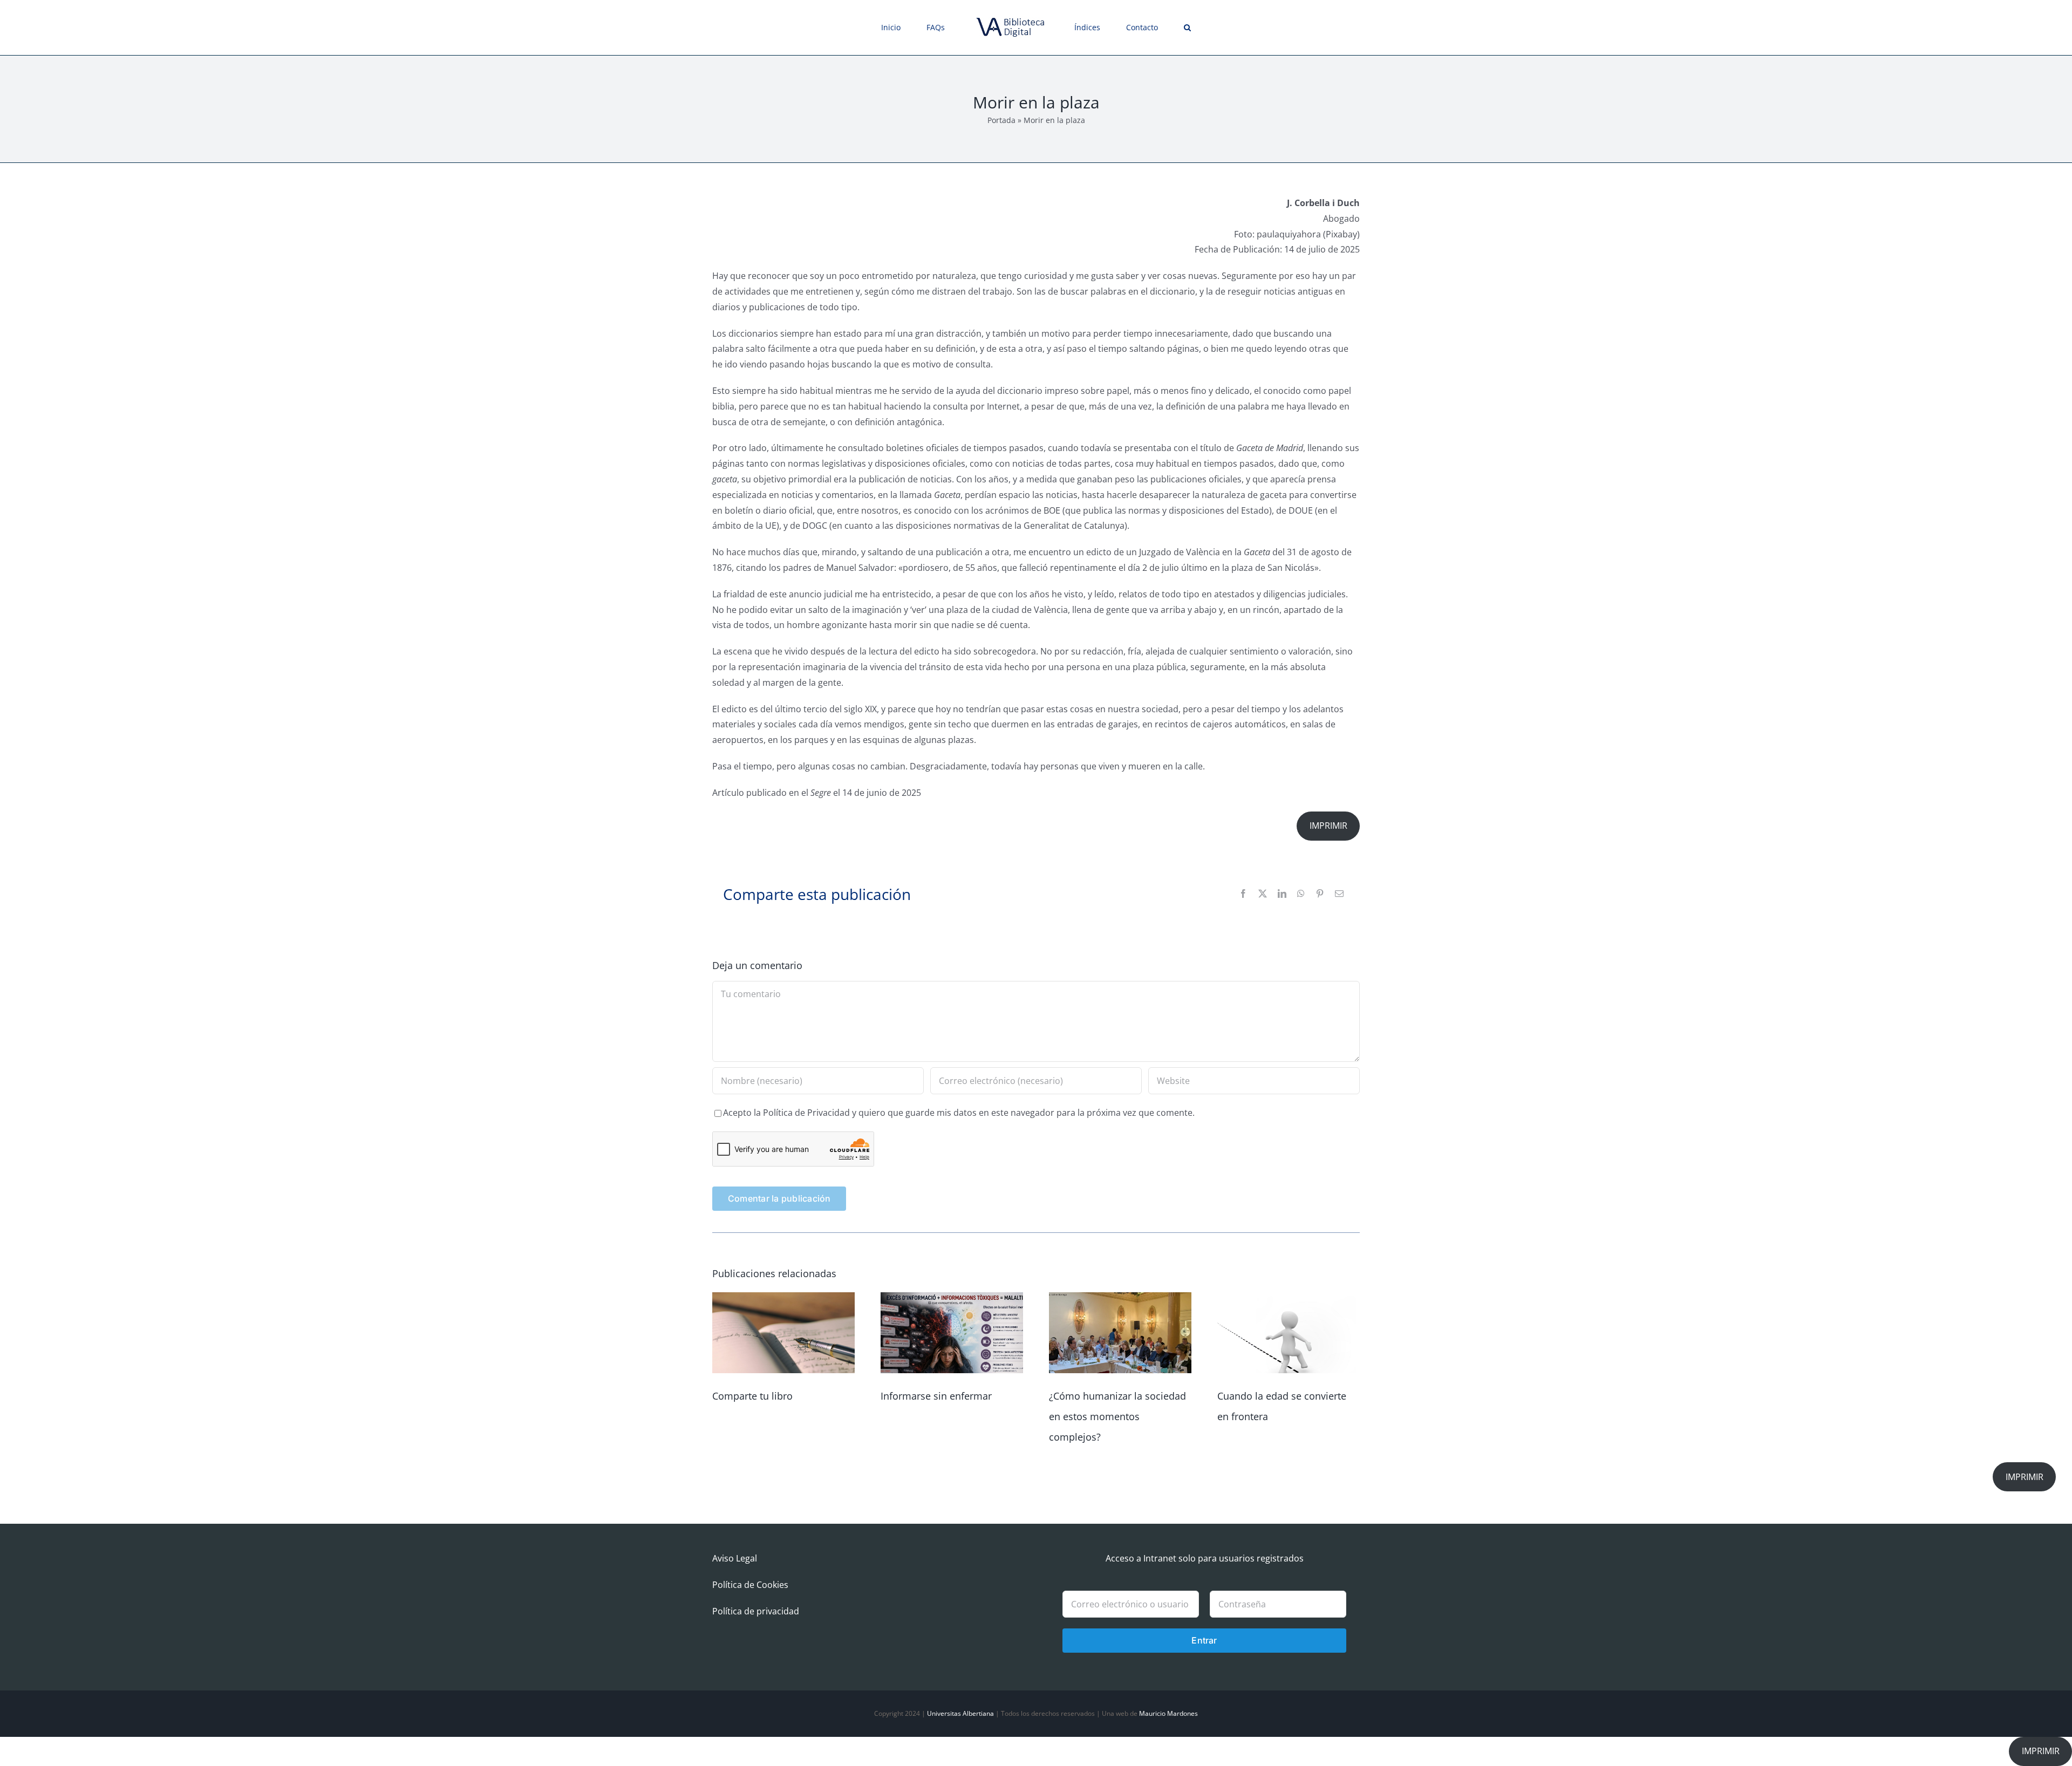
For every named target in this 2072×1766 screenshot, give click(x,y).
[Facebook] (1243, 894)
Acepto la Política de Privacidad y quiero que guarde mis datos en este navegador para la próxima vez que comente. (959, 1113)
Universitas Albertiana (960, 1713)
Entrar (1204, 1640)
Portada (1001, 120)
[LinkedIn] (1282, 894)
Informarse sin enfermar (936, 1396)
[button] (1150, 28)
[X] (1263, 894)
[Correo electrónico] (1339, 894)
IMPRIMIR (1328, 826)
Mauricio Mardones (1168, 1713)
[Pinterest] (1320, 894)
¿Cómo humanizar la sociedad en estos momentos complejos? (1117, 1416)
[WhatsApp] (1301, 894)
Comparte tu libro (752, 1396)
